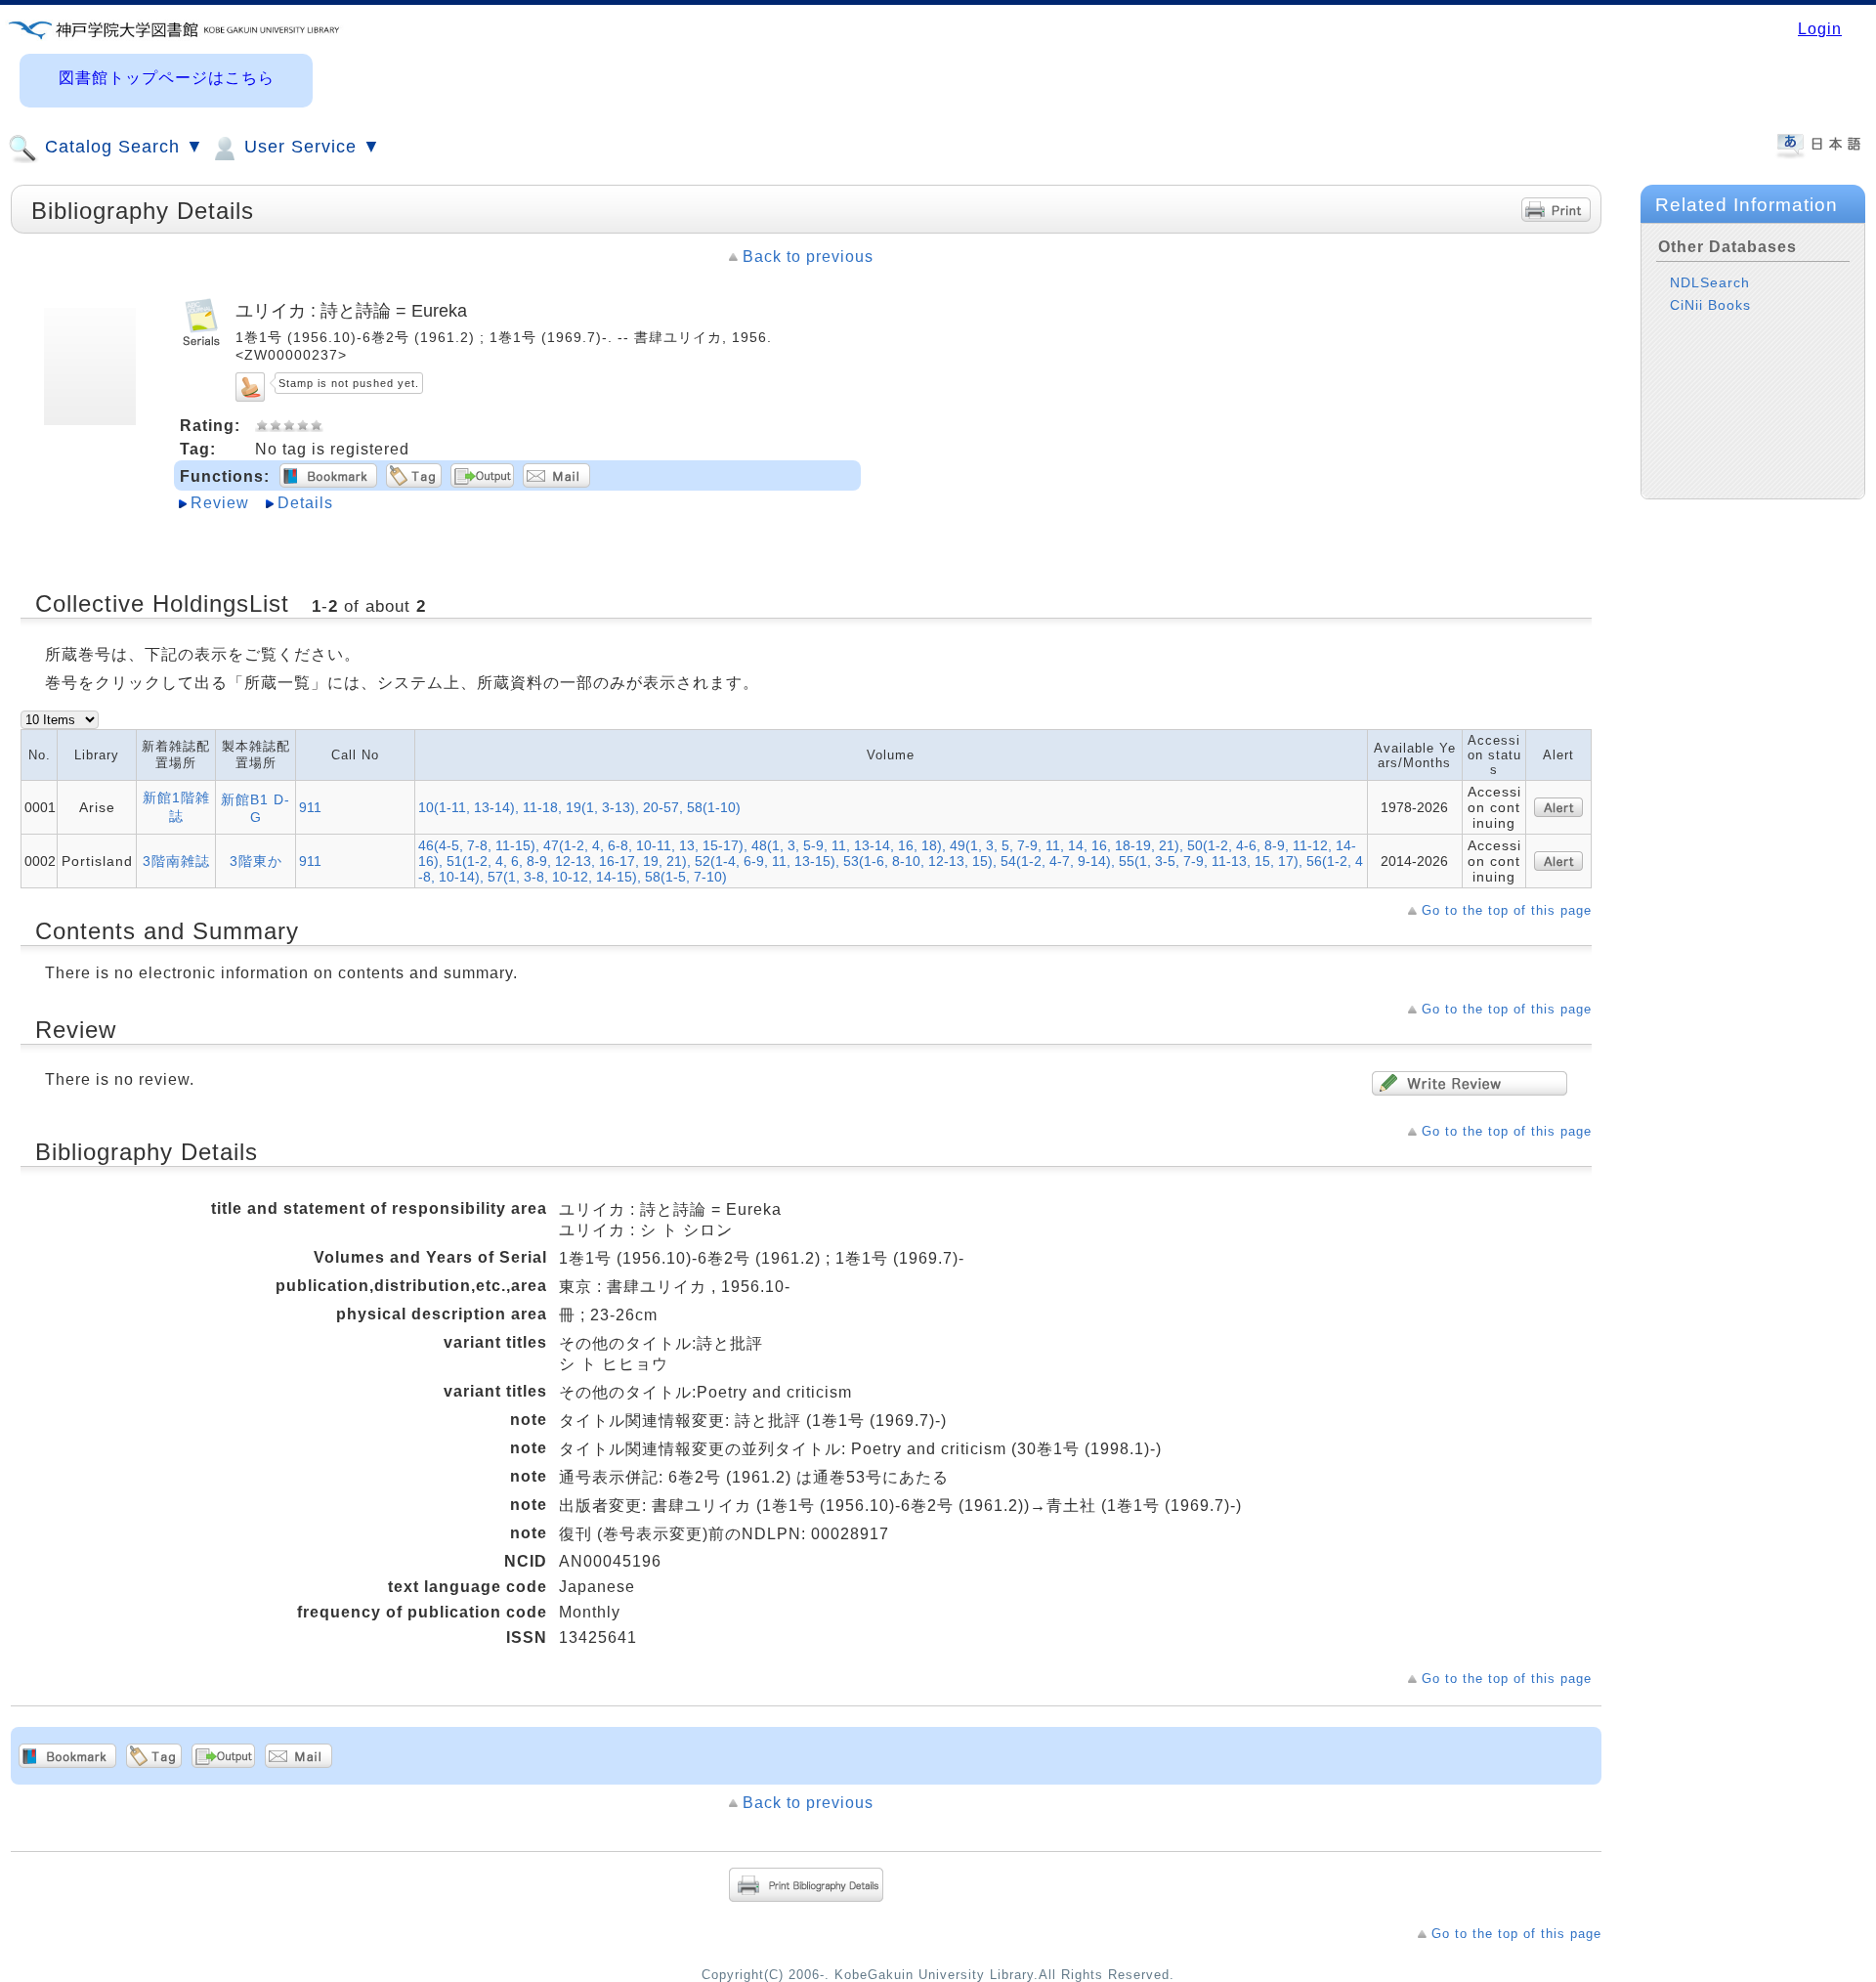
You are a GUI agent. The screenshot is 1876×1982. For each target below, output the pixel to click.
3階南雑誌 (176, 861)
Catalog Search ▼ (122, 147)
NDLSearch (1710, 282)
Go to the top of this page (1507, 910)
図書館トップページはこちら (167, 78)
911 (310, 807)
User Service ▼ (310, 147)
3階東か (256, 861)
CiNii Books (1710, 305)
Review (220, 503)
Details (305, 503)
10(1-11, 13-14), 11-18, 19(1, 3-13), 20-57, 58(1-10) (579, 807)
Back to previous (808, 257)
